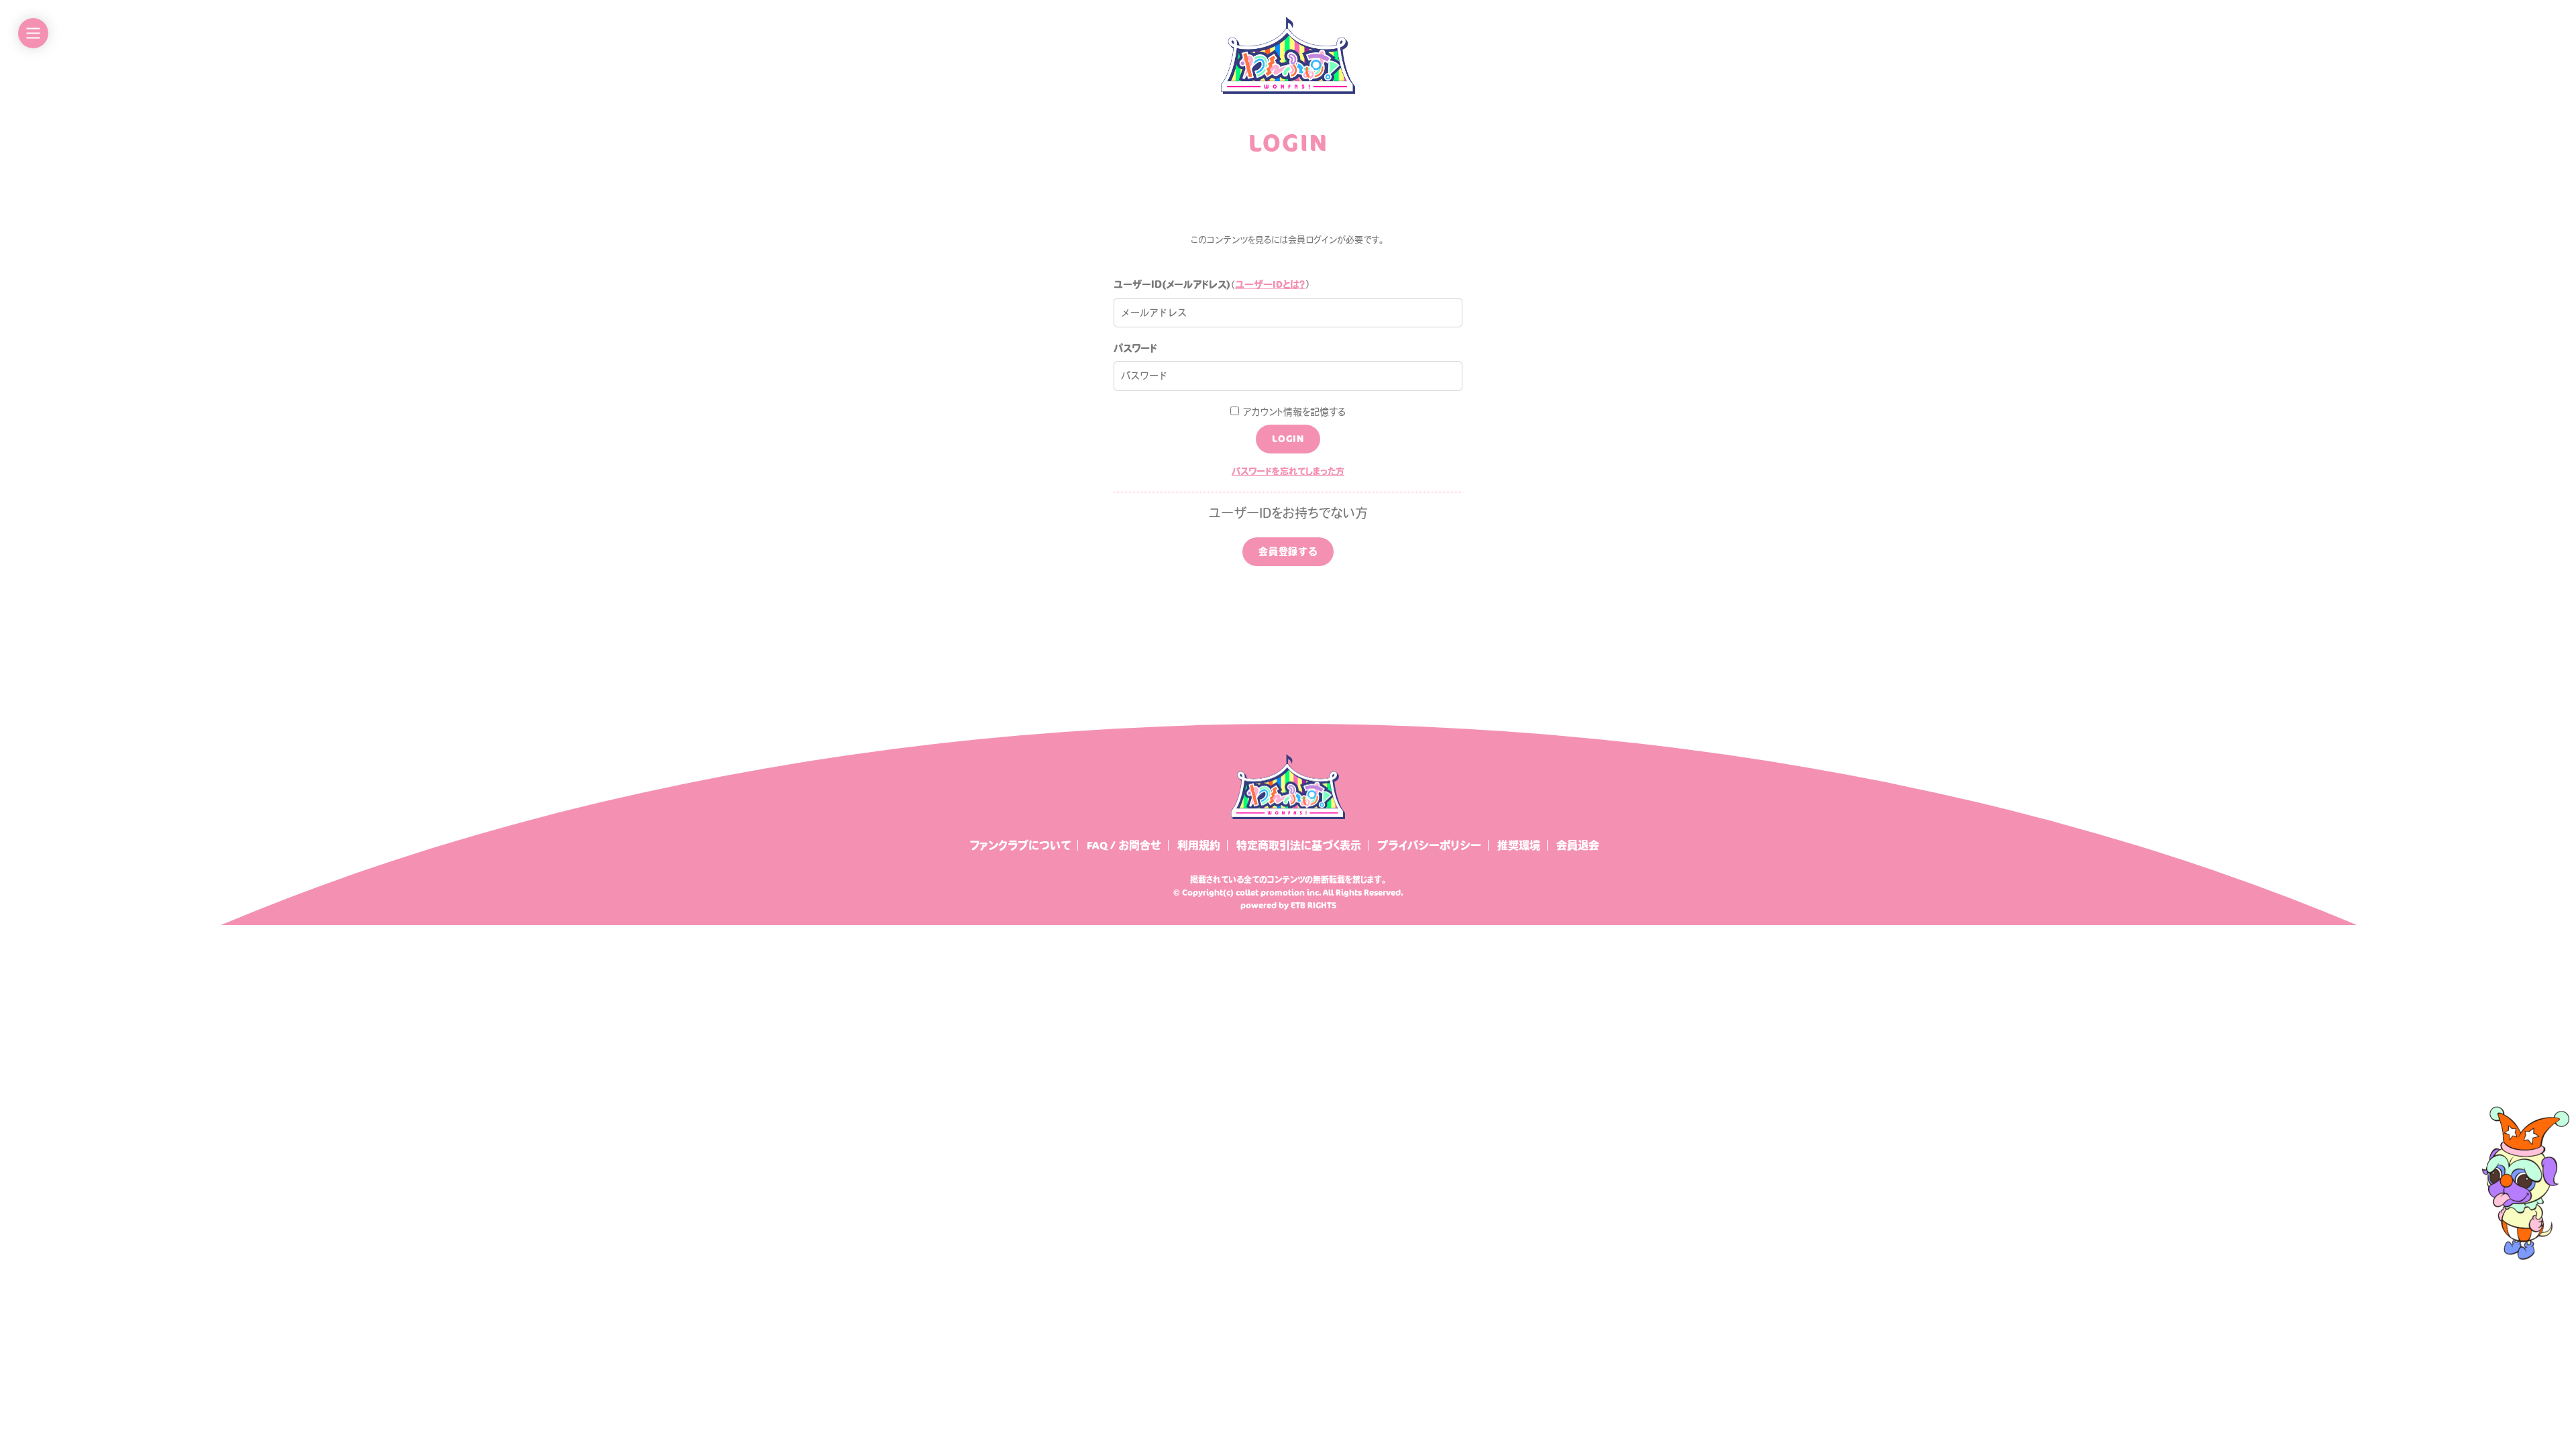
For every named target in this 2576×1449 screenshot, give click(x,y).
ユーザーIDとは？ (1270, 284)
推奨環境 (1519, 845)
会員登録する (1288, 551)
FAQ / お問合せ (1124, 845)
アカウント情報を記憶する (1292, 412)
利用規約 (1199, 845)
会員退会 (1578, 845)
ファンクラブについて (1020, 845)
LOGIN (1288, 438)
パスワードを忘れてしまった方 (1288, 471)
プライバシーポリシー (1429, 845)
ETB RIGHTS (1313, 905)
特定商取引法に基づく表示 (1299, 845)
